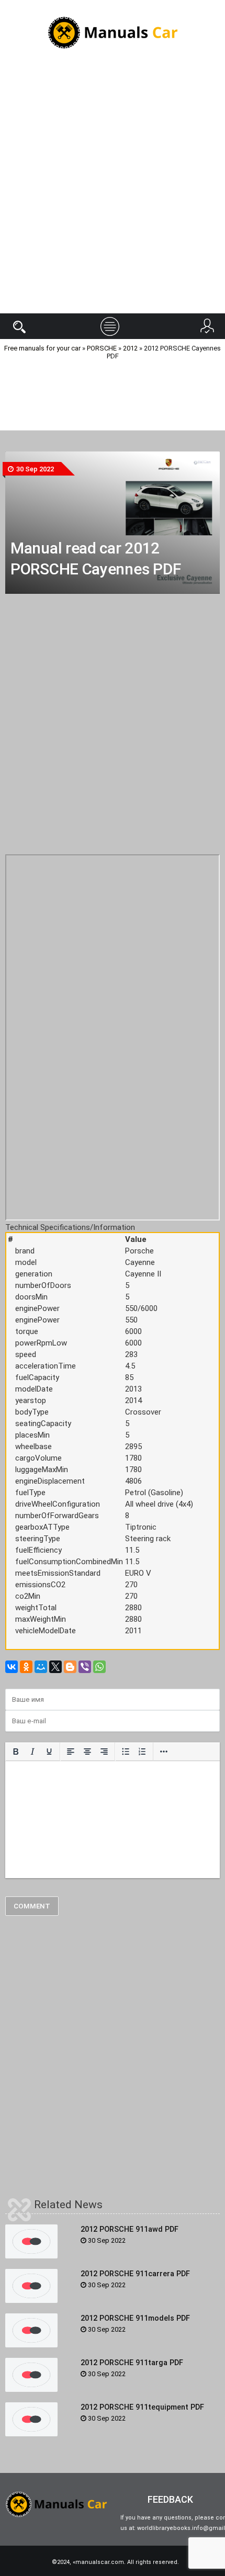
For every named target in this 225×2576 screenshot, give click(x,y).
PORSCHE (102, 348)
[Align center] (87, 1752)
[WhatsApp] (99, 1667)
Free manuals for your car (42, 348)
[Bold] (16, 1752)
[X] (55, 1667)
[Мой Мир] (41, 1667)
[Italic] (32, 1752)
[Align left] (71, 1752)
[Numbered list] (142, 1752)
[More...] (164, 1752)
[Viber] (85, 1667)
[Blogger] (70, 1667)
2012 (130, 348)
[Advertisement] (113, 190)
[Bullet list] (126, 1752)
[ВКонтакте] (12, 1667)
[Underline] (49, 1752)
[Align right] (104, 1752)
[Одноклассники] (26, 1667)
